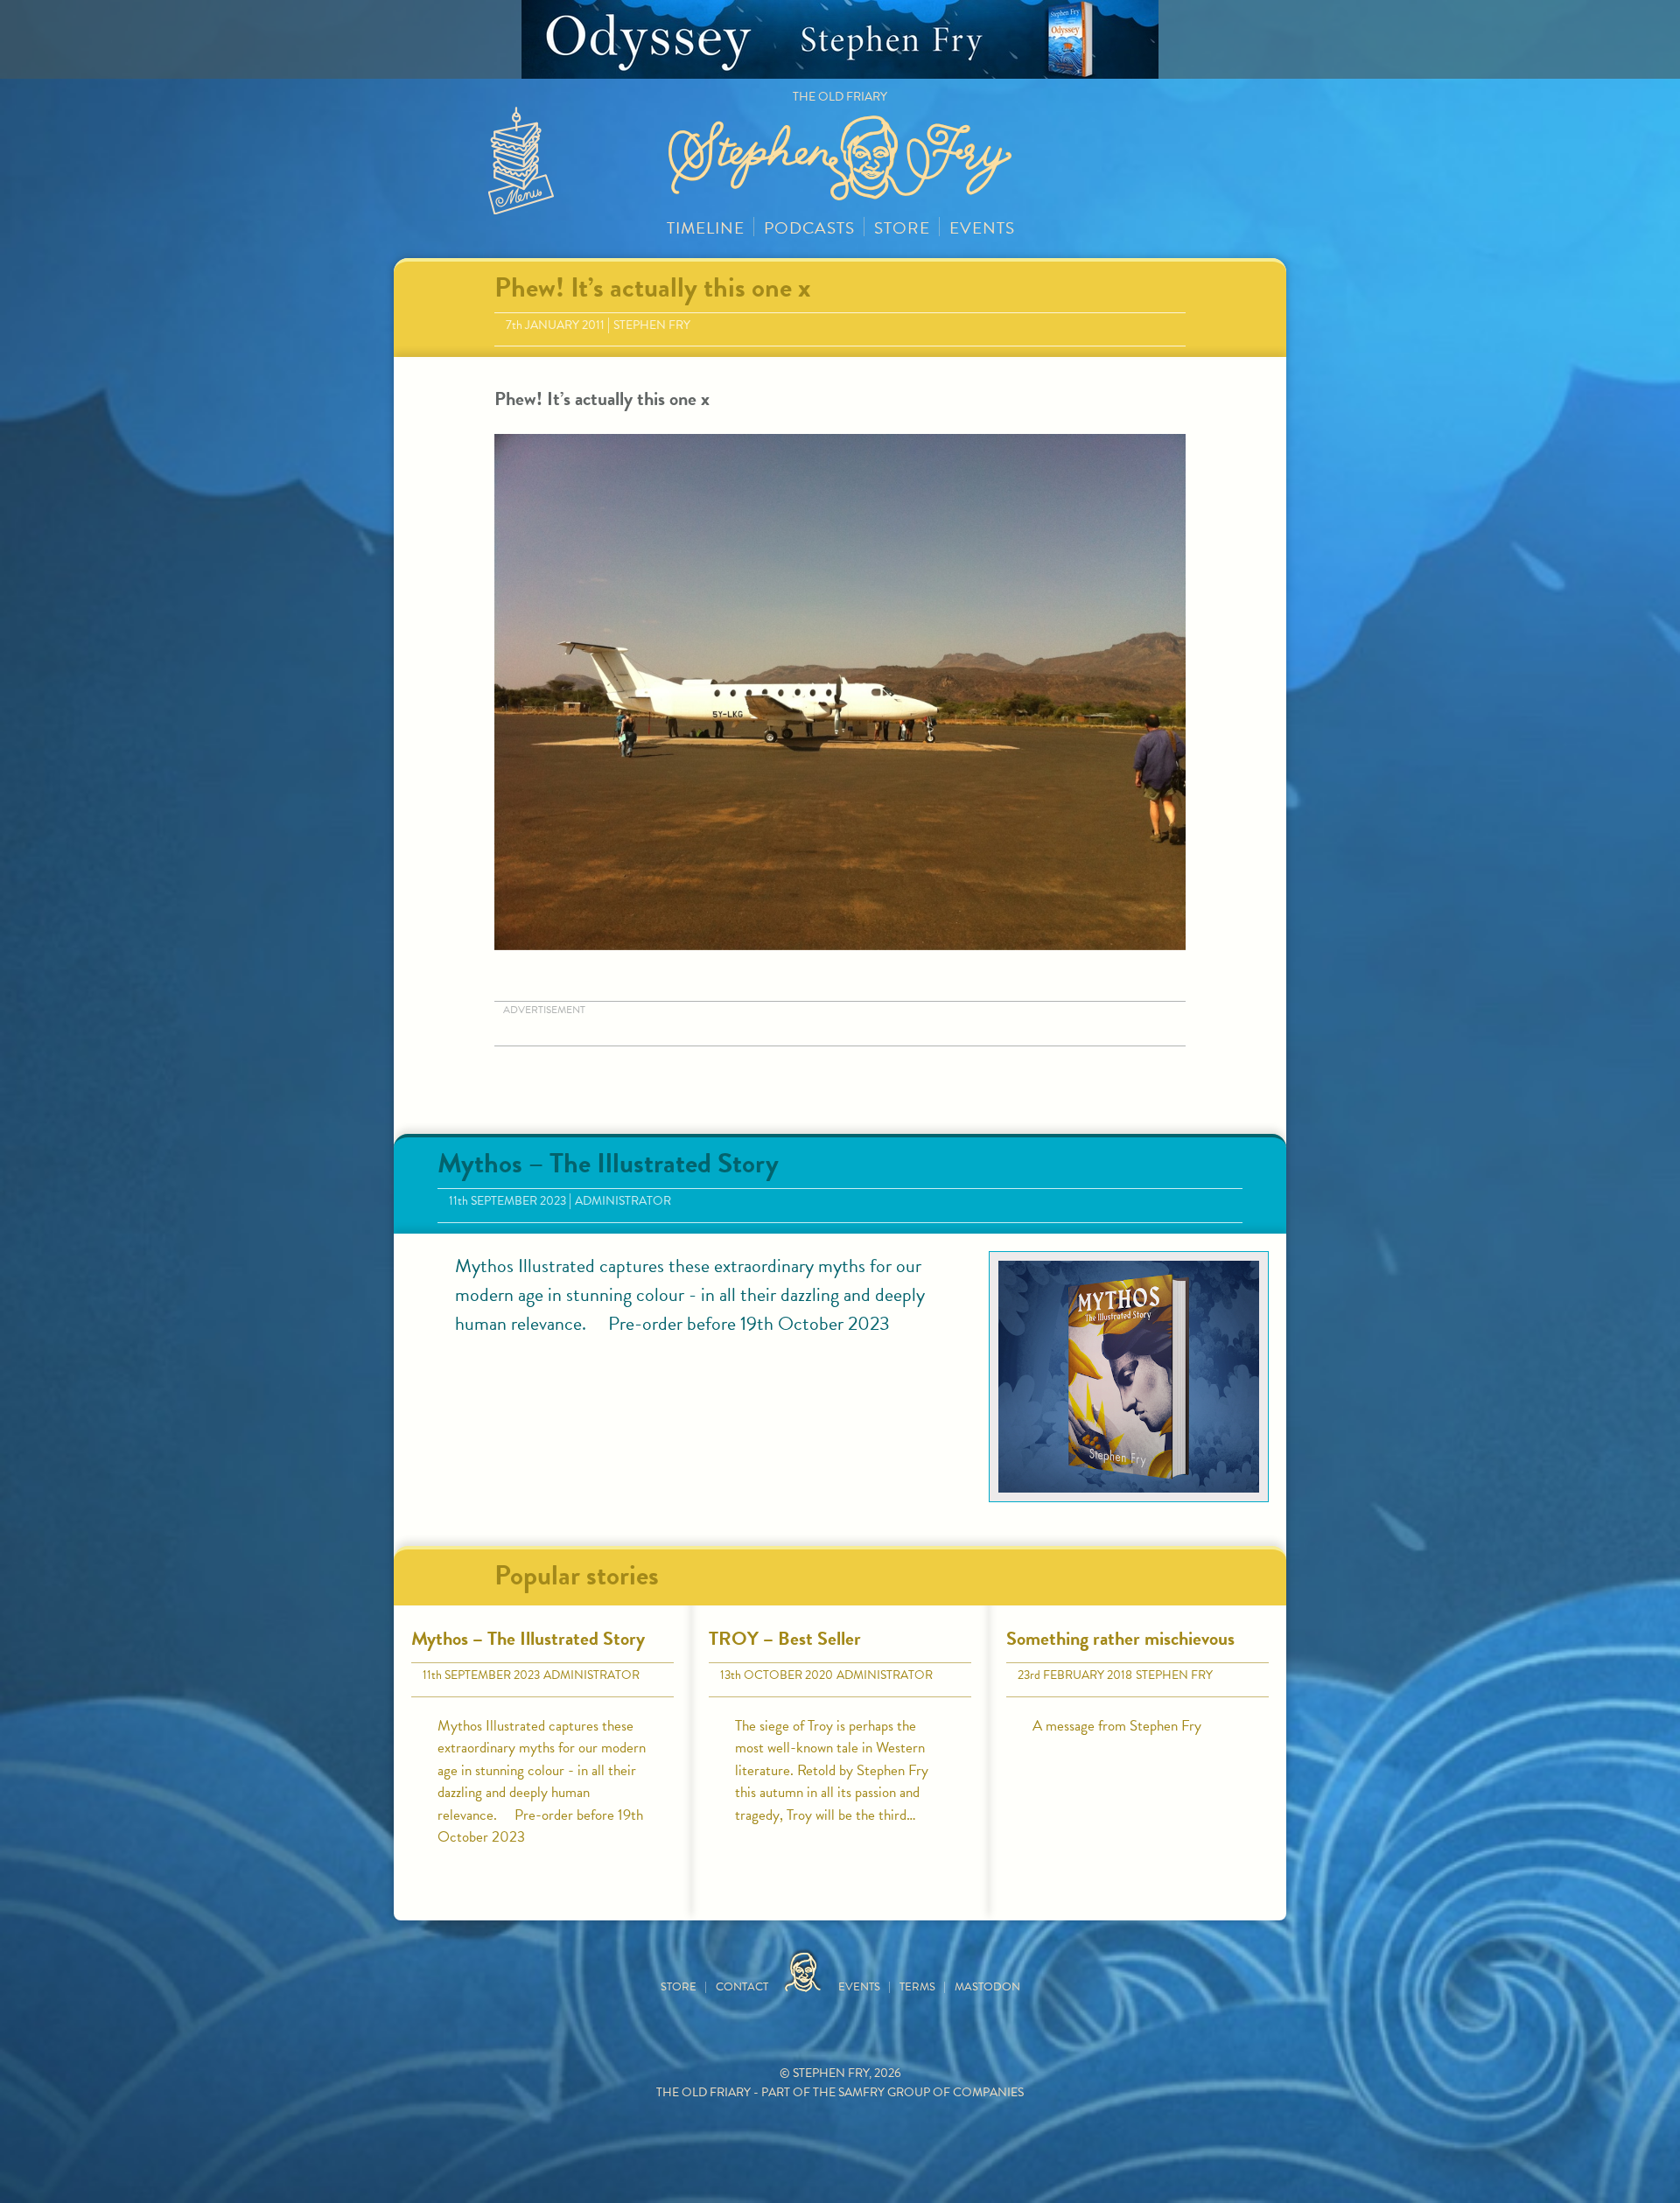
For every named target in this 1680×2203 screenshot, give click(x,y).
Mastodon (987, 1987)
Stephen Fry (652, 325)
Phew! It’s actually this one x (652, 287)
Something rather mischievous (1120, 1638)
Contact (742, 1987)
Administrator (623, 1201)
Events (982, 228)
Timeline (706, 228)
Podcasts (809, 228)
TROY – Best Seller (785, 1638)
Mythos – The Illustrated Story (608, 1163)
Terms (917, 1987)
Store (902, 228)
